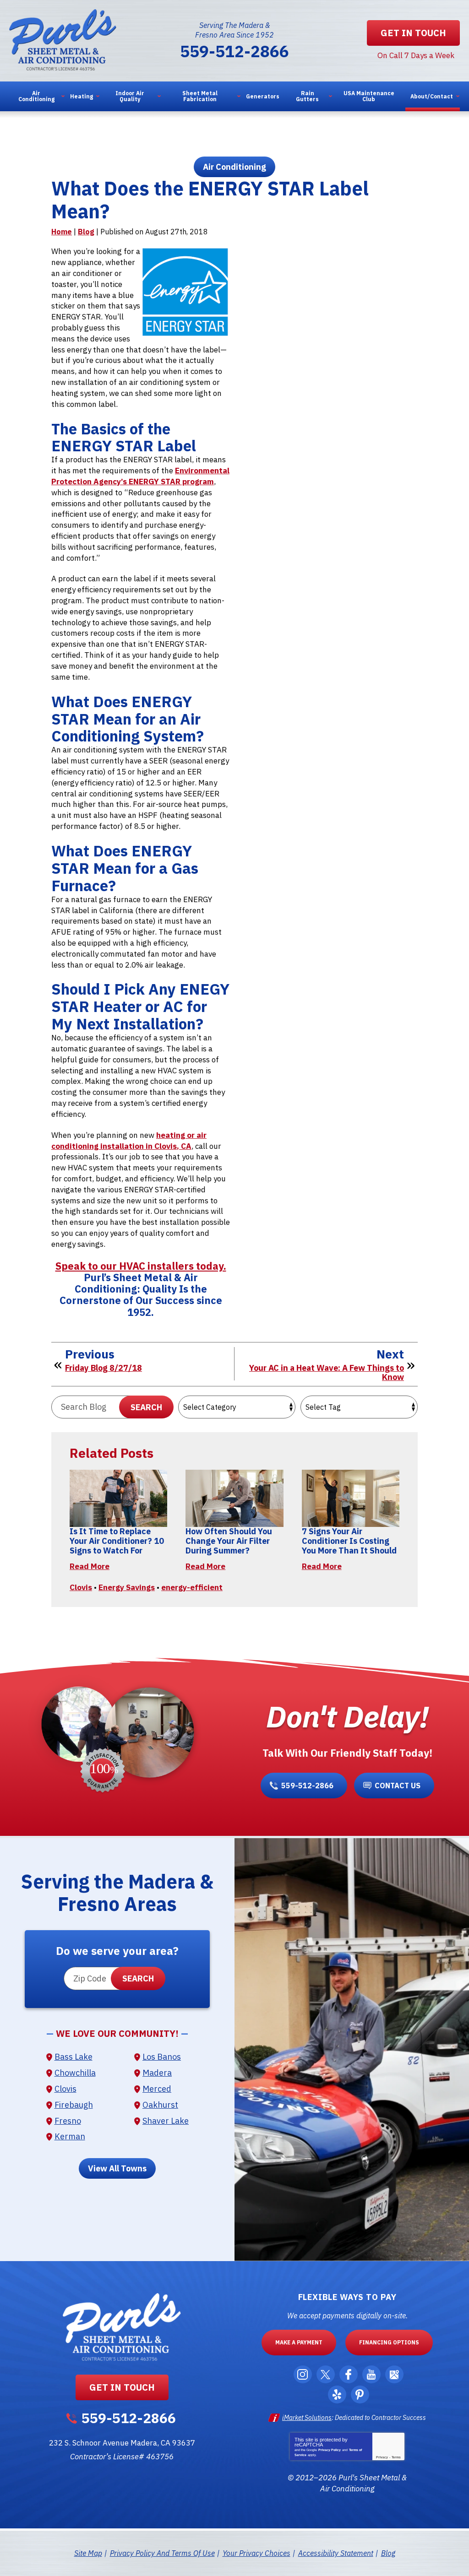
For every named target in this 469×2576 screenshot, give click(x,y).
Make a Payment (299, 2342)
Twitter (326, 2374)
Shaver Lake (166, 2121)
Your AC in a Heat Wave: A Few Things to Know (327, 1373)
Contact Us (398, 1786)
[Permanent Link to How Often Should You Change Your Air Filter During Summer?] (234, 1498)
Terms (396, 2457)
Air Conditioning (234, 167)
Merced (157, 2089)
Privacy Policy (330, 2450)
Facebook (349, 2374)
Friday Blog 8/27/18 (104, 1368)
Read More (90, 1566)
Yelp (337, 2395)
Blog (86, 232)
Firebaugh (74, 2105)
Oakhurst (160, 2105)
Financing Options (389, 2342)
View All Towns (117, 2168)
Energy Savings (127, 1587)
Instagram (303, 2374)
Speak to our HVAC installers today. (141, 1266)
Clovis (81, 1587)
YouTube (371, 2374)
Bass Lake (74, 2057)
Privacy (382, 2457)
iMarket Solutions (307, 2418)
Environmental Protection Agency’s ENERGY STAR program (140, 476)
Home (62, 232)
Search (146, 1407)
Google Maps (394, 2374)
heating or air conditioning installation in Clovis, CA (129, 1141)
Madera (157, 2073)
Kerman (70, 2136)
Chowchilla (75, 2073)
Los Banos (162, 2057)
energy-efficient (192, 1587)
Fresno (68, 2121)
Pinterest (360, 2395)
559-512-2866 (234, 51)
